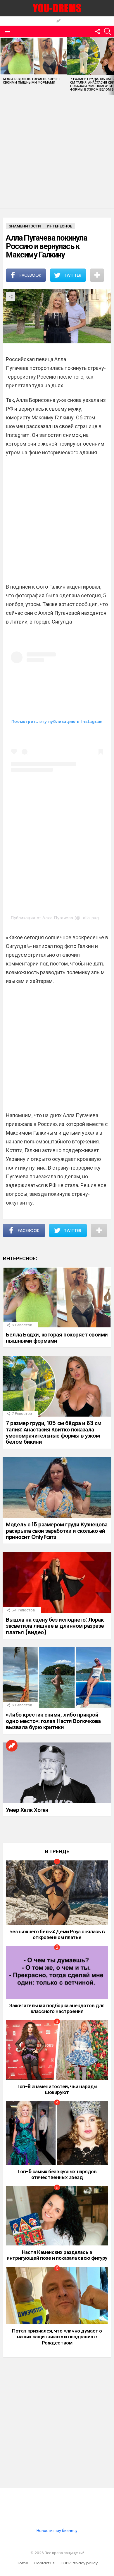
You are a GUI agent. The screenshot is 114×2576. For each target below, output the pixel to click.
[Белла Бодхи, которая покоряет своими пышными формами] (34, 56)
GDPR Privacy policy (79, 2563)
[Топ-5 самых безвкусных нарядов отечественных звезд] (57, 2133)
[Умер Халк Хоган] (57, 1773)
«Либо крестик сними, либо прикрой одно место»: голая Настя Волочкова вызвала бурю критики (53, 1721)
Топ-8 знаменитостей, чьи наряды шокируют (57, 2089)
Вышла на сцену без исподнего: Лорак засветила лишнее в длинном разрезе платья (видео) (55, 1626)
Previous (3, 66)
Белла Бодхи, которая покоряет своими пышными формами (32, 81)
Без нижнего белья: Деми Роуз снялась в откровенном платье (57, 1934)
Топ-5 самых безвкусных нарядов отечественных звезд (57, 2174)
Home (23, 2563)
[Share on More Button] (97, 275)
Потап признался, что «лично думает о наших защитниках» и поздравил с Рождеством (57, 2337)
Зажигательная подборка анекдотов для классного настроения (57, 2008)
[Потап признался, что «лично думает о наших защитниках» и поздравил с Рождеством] (57, 2296)
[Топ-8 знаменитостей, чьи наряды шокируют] (57, 2050)
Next (111, 66)
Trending (58, 21)
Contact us (44, 2563)
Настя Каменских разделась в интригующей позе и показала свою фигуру (57, 2255)
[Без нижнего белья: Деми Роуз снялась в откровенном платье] (57, 1893)
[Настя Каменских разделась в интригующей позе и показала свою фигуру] (57, 2216)
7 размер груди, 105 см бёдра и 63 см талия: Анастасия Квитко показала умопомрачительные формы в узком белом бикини (54, 1432)
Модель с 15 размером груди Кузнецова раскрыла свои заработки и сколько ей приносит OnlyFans (57, 1531)
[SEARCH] (108, 31)
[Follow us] (98, 31)
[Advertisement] (57, 152)
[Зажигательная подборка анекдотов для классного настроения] (57, 1972)
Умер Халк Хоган (27, 1810)
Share (11, 296)
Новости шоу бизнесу (57, 2531)
